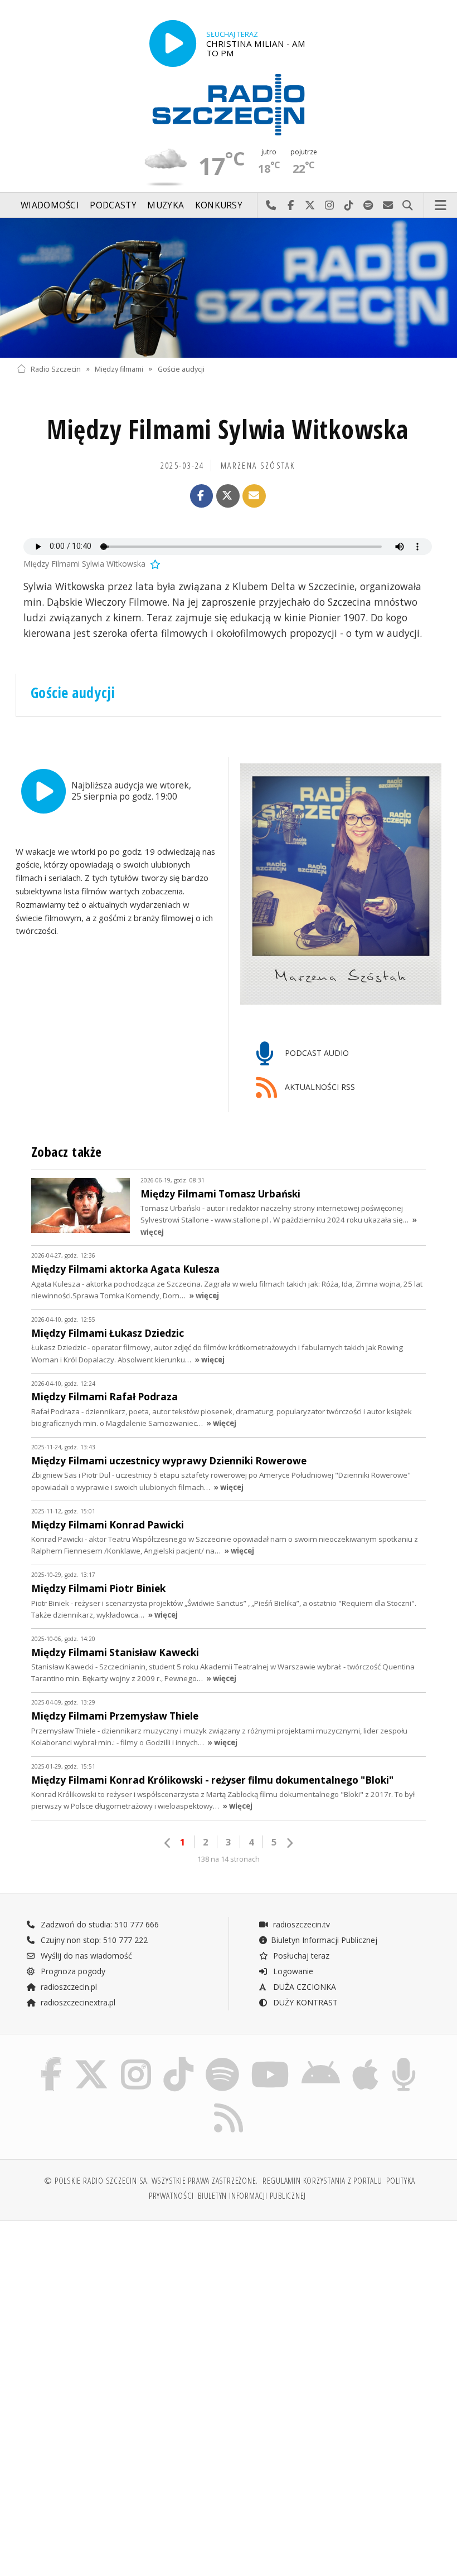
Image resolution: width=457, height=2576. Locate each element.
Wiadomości (50, 205)
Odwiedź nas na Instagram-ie (330, 206)
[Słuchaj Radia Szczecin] (173, 43)
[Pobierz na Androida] (321, 2060)
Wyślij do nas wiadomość (388, 206)
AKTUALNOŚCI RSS (319, 1087)
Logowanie (292, 1971)
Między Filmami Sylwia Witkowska (228, 429)
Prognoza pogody (72, 1971)
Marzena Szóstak (258, 466)
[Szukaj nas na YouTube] (270, 2060)
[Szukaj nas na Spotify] (222, 2060)
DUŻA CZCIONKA (303, 1987)
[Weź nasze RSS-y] (229, 2103)
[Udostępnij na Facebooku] (202, 496)
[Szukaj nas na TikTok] (178, 2060)
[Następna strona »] (289, 1843)
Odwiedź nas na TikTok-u (349, 206)
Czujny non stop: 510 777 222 (93, 1940)
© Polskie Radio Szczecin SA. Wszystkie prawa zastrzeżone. (151, 2181)
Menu (441, 206)
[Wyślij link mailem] (254, 496)
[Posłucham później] (154, 564)
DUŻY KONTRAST (304, 2002)
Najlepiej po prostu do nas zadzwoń (271, 206)
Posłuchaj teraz (300, 1956)
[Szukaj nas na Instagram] (136, 2060)
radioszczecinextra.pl (77, 2002)
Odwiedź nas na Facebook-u (291, 206)
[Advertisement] (121, 2315)
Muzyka (166, 205)
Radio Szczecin (56, 369)
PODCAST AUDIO (316, 1053)
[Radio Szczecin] (229, 105)
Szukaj (408, 206)
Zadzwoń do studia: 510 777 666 (99, 1924)
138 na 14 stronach (229, 1859)
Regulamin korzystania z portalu (322, 2181)
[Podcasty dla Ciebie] (404, 2060)
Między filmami (119, 369)
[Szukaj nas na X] (91, 2060)
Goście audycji (181, 369)
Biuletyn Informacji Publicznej (324, 1940)
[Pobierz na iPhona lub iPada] (365, 2060)
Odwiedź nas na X (310, 206)
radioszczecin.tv (300, 1924)
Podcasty (113, 205)
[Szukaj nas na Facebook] (51, 2060)
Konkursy (219, 205)
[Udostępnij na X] (228, 496)
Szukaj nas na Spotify (369, 206)
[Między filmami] (229, 288)
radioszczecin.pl (68, 1987)
